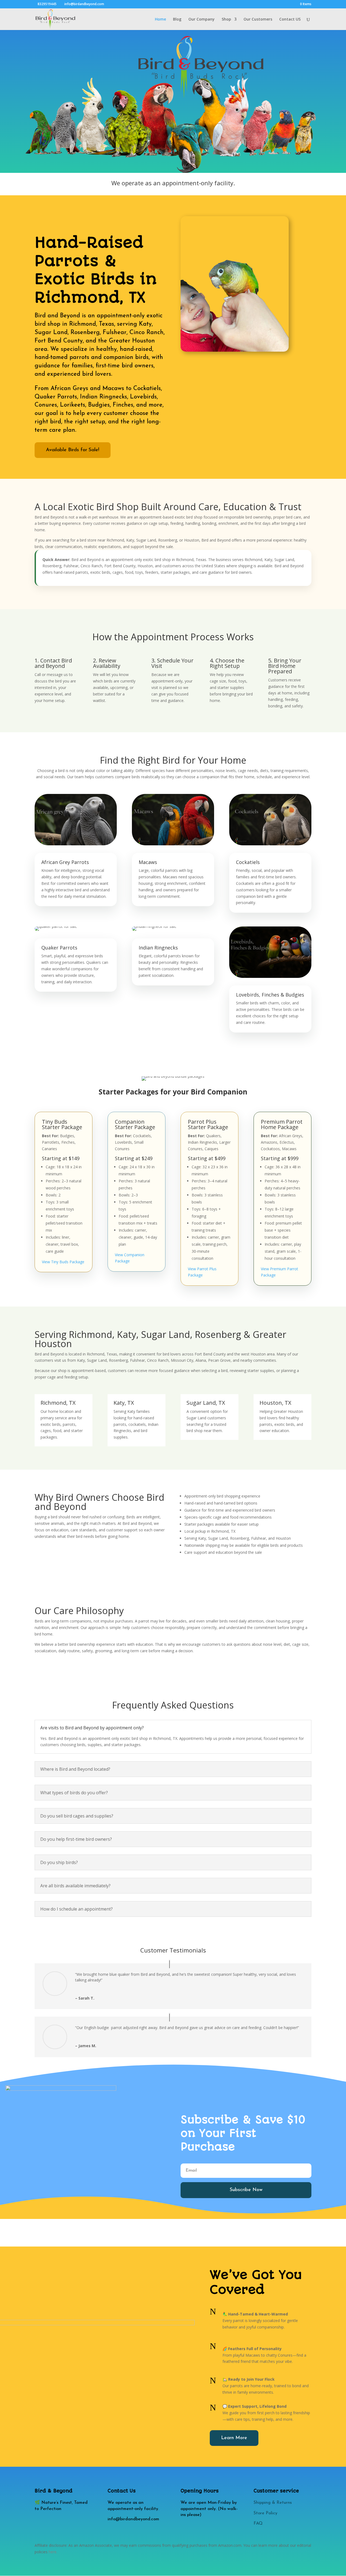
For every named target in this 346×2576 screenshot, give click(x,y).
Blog (177, 19)
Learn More (234, 2438)
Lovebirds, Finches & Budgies (270, 995)
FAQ (258, 2524)
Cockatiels (248, 862)
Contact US (290, 19)
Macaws (148, 862)
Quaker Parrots (59, 948)
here (53, 2552)
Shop (226, 19)
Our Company (202, 19)
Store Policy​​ (265, 2513)
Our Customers (258, 19)
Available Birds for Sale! (73, 450)
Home (160, 19)
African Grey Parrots (65, 862)
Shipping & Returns (273, 2503)
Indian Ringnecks (158, 948)
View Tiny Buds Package (63, 1262)
